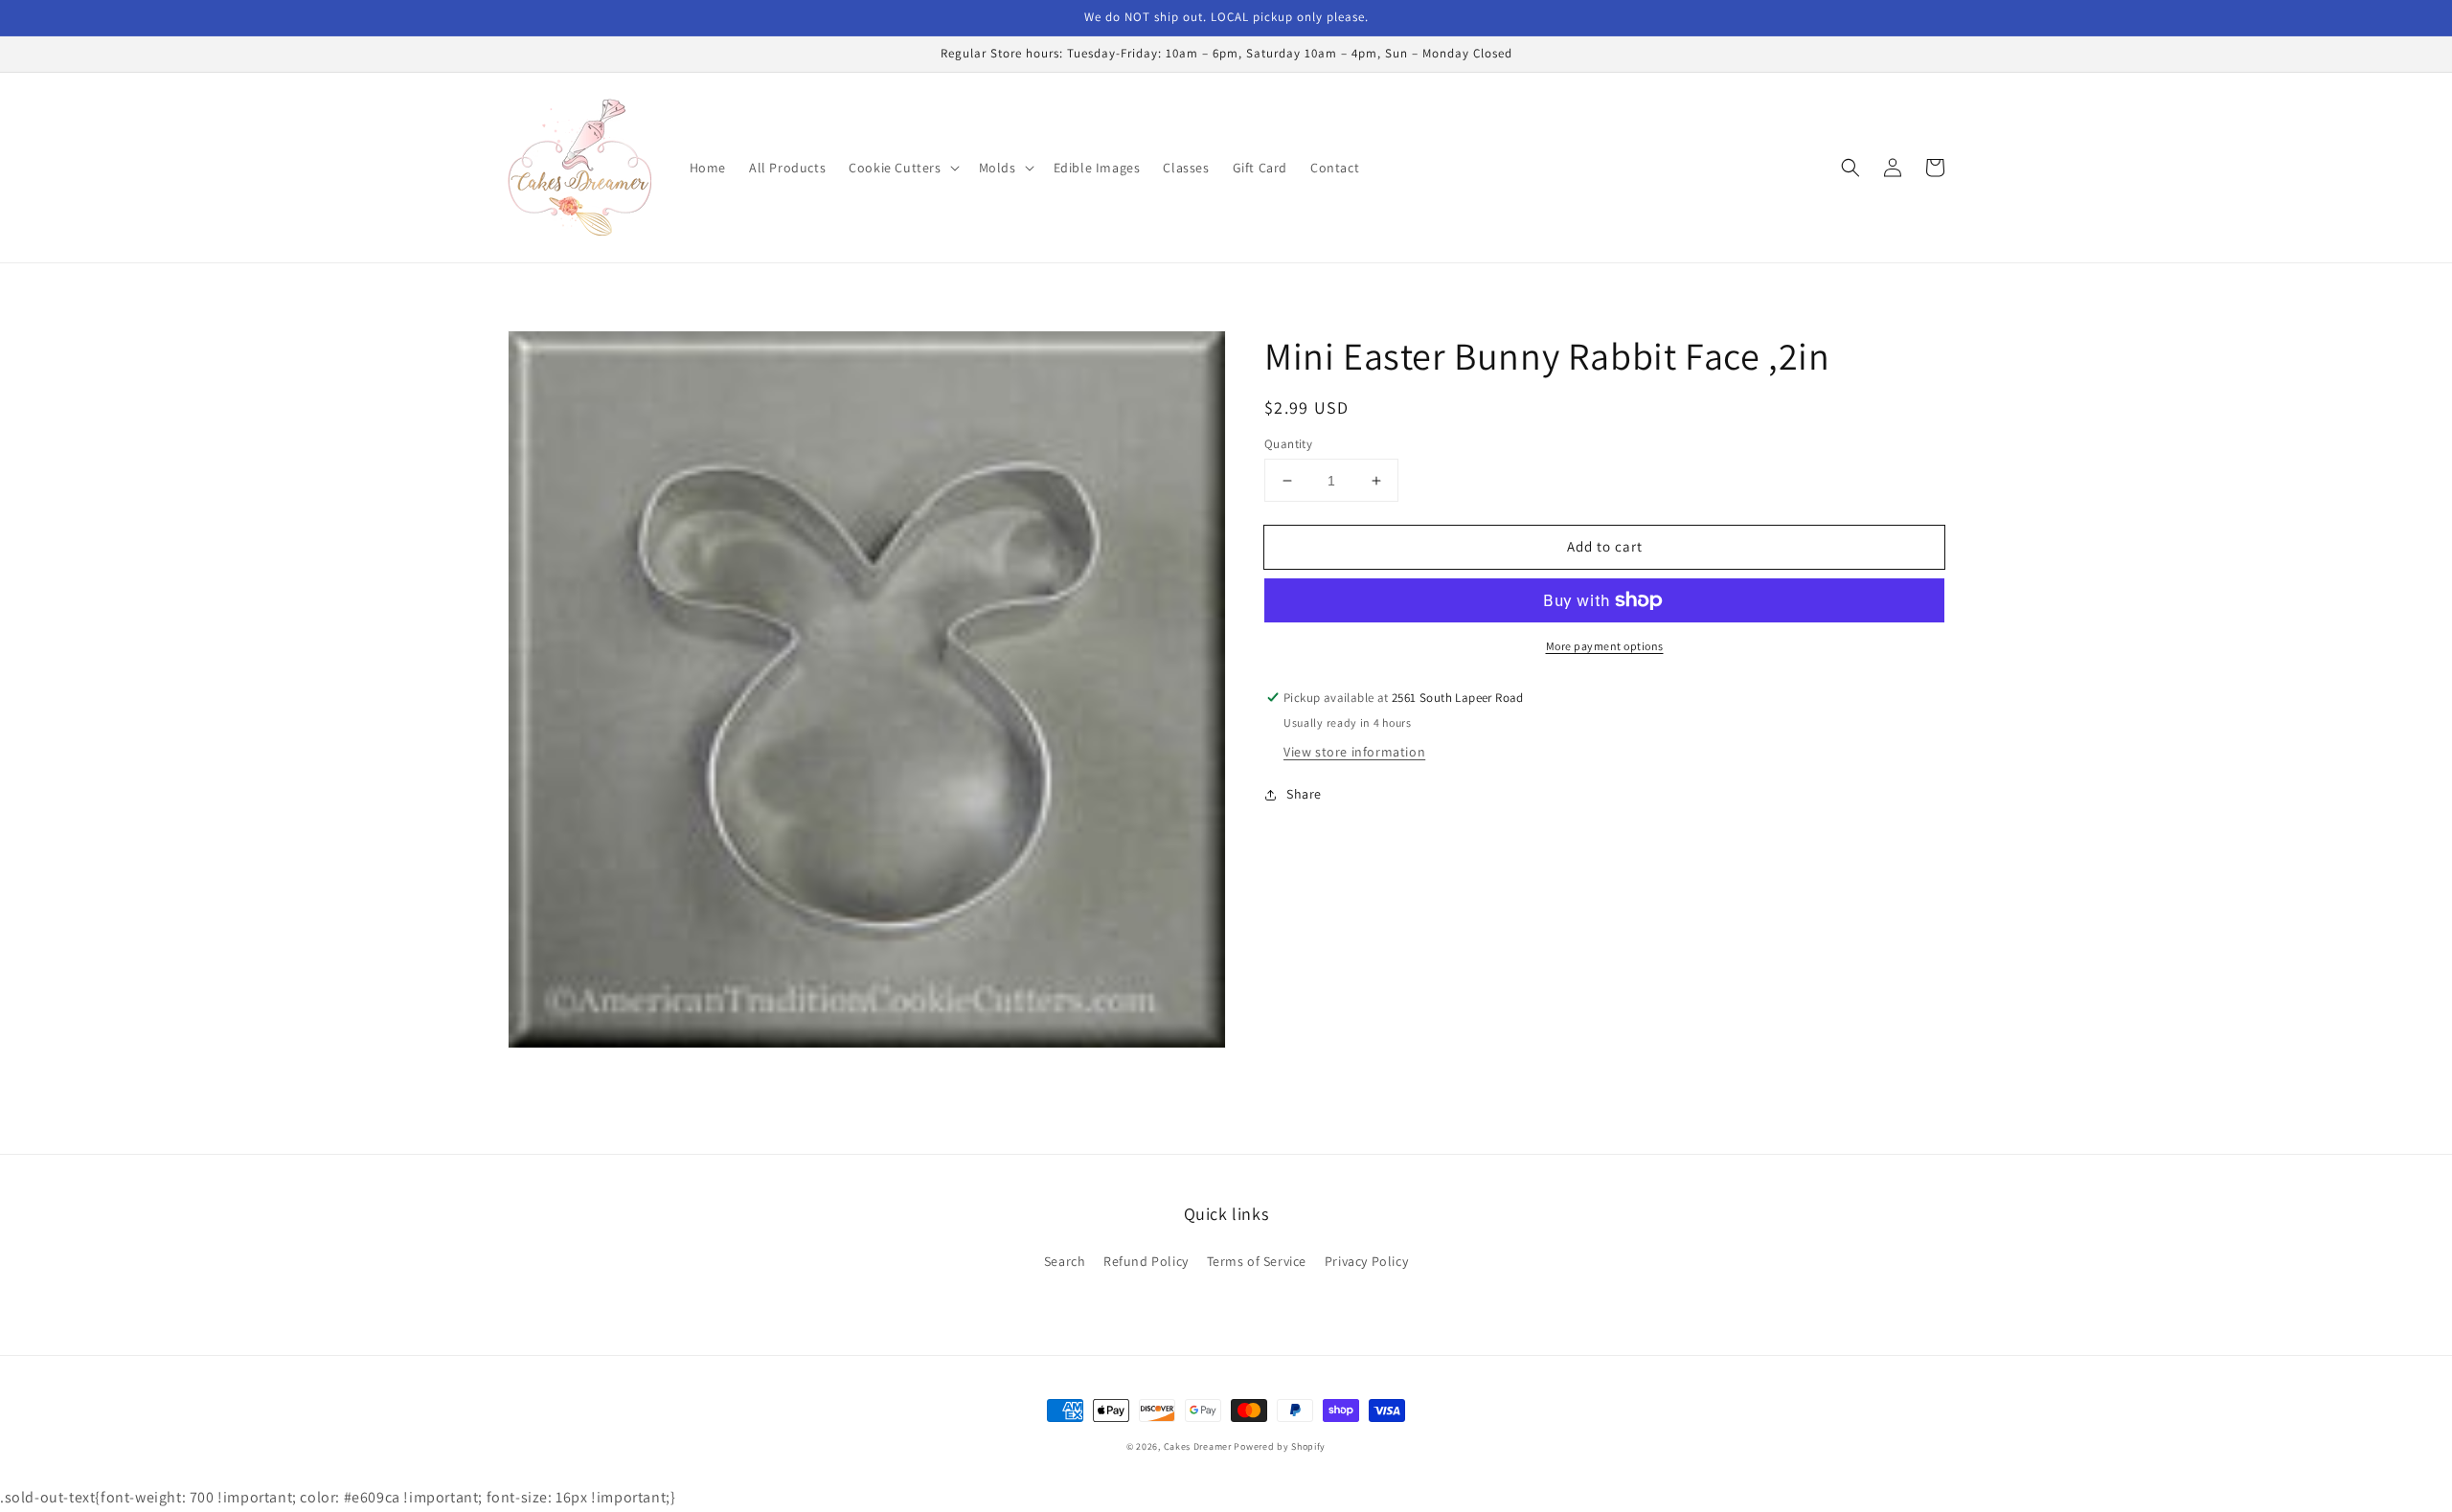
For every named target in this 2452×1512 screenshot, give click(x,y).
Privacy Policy (1366, 1261)
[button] (902, 168)
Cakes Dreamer (1198, 1446)
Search (1065, 1261)
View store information (1354, 752)
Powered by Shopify (1280, 1446)
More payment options (1605, 646)
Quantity (1288, 444)
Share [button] (1304, 794)
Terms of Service (1257, 1261)
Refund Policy (1146, 1261)
